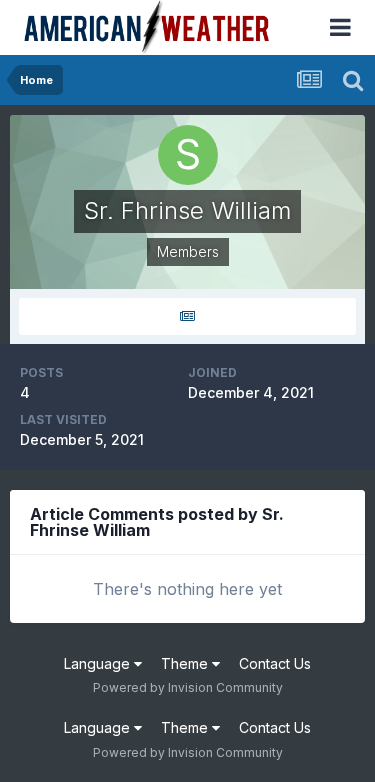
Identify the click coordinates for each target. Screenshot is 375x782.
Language (99, 663)
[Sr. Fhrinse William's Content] (187, 316)
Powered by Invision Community (188, 687)
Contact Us (275, 663)
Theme (186, 663)
